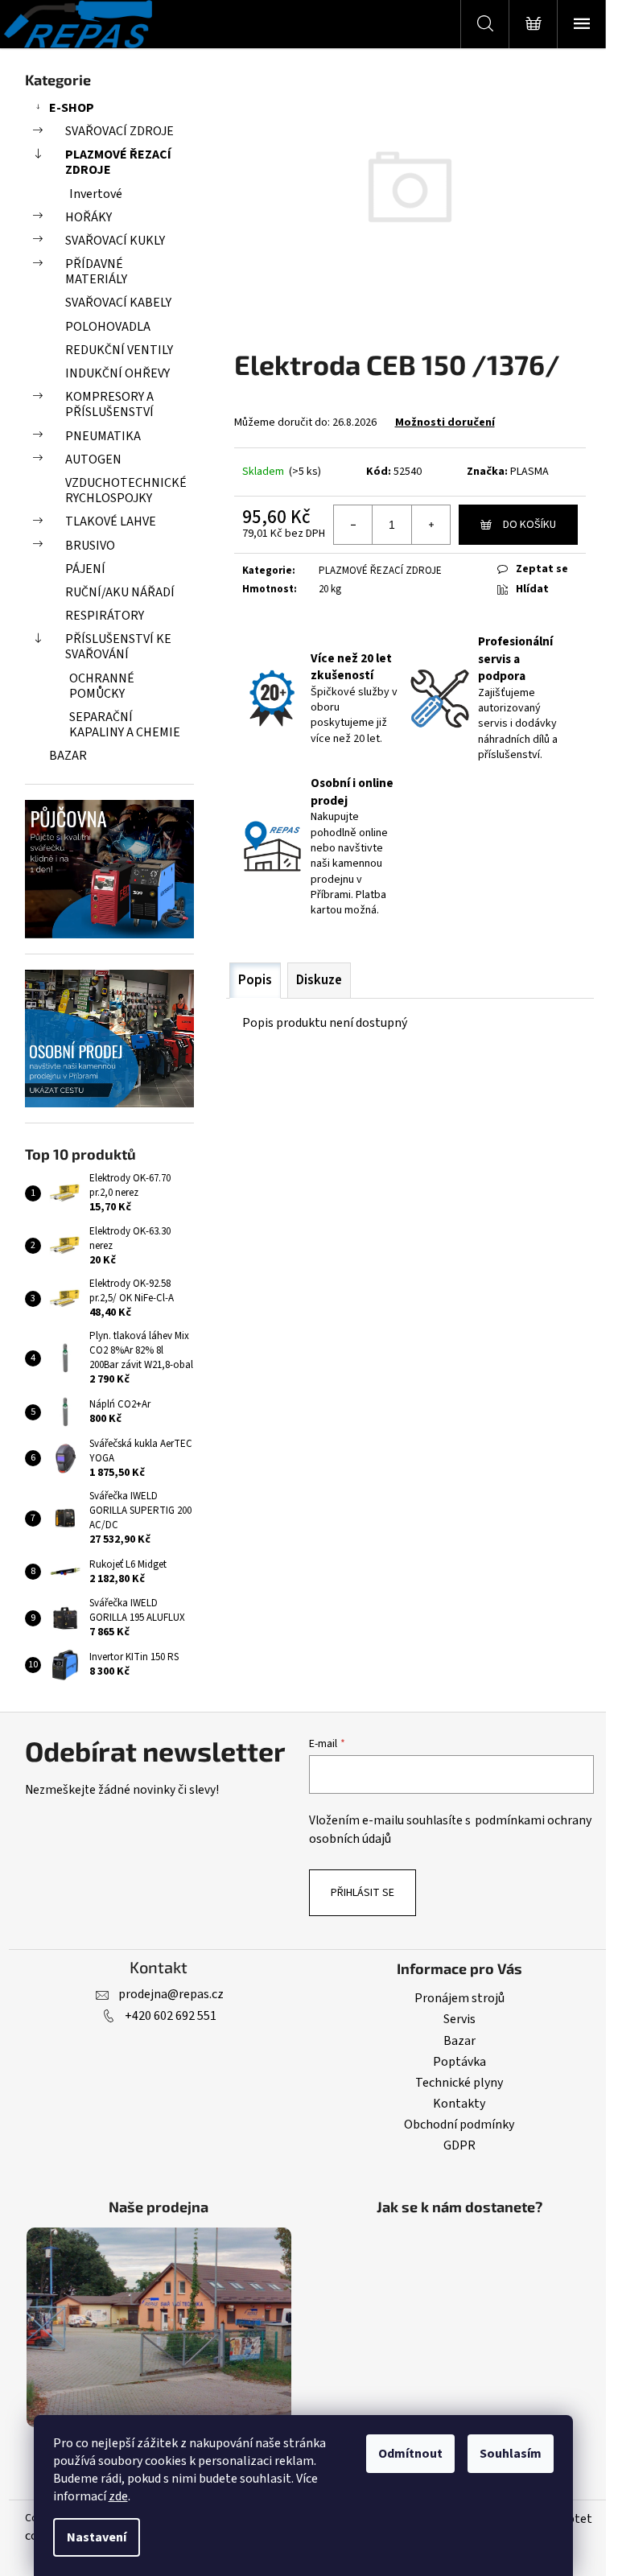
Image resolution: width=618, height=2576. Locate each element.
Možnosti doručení (445, 422)
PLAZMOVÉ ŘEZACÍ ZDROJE (118, 162)
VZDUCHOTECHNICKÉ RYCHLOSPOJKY (126, 490)
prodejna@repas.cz (171, 1994)
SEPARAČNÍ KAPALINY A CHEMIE (125, 725)
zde (118, 2496)
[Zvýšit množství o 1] (431, 525)
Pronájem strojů (459, 1998)
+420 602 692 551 (171, 2016)
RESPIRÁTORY (105, 616)
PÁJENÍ (85, 569)
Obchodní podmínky (459, 2125)
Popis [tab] (255, 980)
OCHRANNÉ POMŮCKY (102, 686)
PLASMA (529, 472)
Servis (459, 2019)
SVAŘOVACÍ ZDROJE (119, 131)
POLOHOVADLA (108, 327)
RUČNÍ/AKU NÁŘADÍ (120, 592)
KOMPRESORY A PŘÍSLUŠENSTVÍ (109, 404)
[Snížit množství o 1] (353, 525)
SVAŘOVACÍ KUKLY (115, 241)
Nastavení (97, 2537)
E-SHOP (72, 108)
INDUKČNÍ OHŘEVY (117, 373)
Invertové (96, 194)
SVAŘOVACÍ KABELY (118, 303)
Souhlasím (511, 2454)
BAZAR (68, 756)
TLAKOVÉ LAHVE (111, 521)
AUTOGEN (93, 460)
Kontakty (459, 2104)
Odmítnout (410, 2454)
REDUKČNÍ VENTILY (119, 350)
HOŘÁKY (89, 217)
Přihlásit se (363, 1893)
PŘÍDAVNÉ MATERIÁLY (96, 272)
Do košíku (529, 525)
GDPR (459, 2145)
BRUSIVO (90, 546)
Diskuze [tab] (319, 980)
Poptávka (459, 2062)
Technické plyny (459, 2083)
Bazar (459, 2041)
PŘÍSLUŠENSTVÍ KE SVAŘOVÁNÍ (118, 647)
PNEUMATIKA (103, 436)
